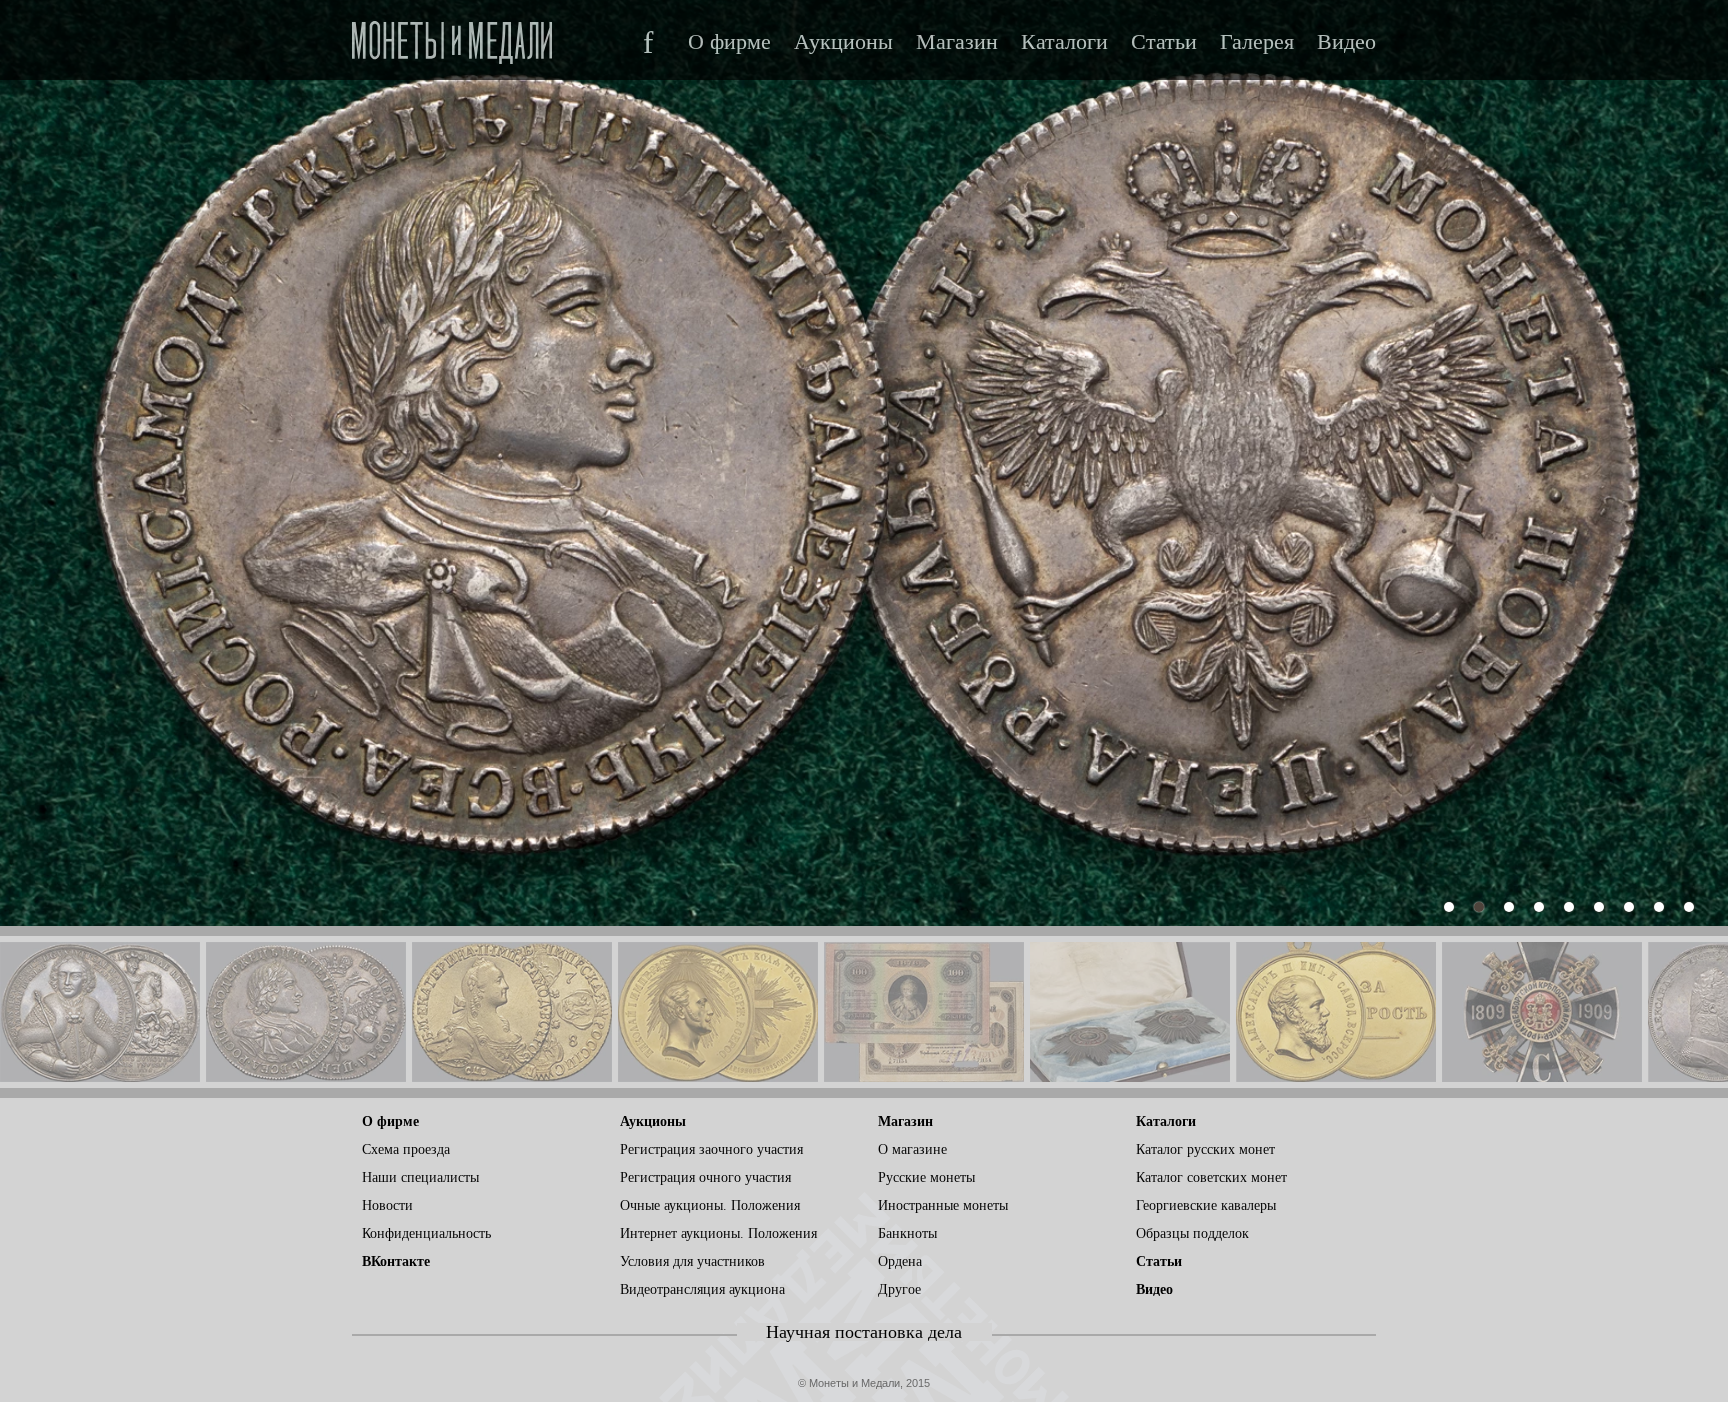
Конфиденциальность (426, 1233)
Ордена (900, 1261)
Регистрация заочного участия (711, 1149)
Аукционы (843, 42)
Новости (387, 1205)
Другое (899, 1289)
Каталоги (1064, 42)
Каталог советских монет (1211, 1177)
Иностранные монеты (943, 1205)
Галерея (1257, 42)
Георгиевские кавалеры (1206, 1205)
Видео (1346, 42)
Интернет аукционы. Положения (718, 1233)
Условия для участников (692, 1261)
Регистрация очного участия (705, 1177)
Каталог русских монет (1205, 1149)
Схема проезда (406, 1149)
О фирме (729, 42)
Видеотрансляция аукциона (702, 1289)
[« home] (452, 36)
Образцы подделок (1192, 1233)
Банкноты (907, 1233)
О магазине (912, 1149)
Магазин (957, 42)
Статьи (1164, 42)
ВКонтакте (396, 1261)
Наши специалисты (420, 1177)
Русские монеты (926, 1177)
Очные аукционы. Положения (710, 1205)
